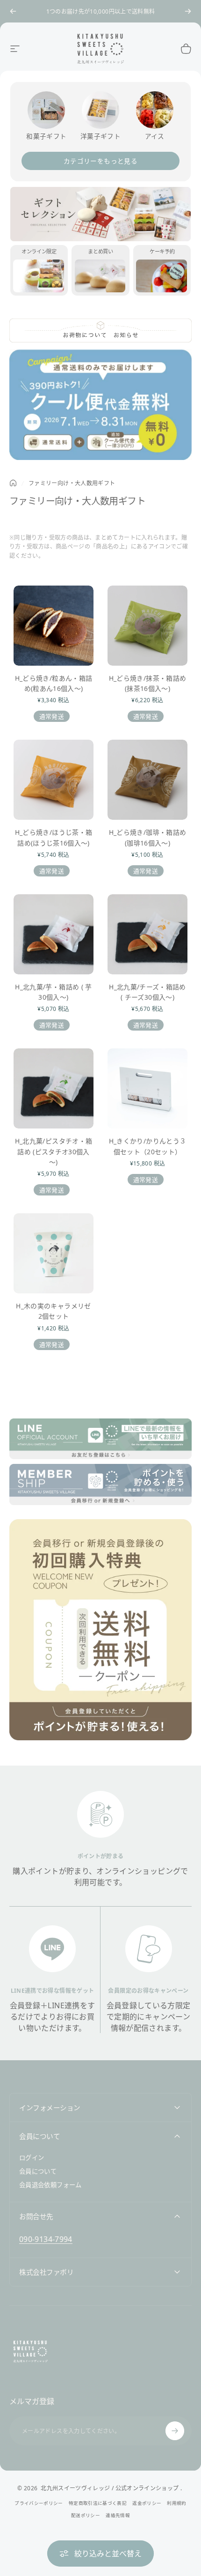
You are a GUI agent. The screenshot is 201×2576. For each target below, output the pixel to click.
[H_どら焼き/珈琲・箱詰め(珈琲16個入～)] (147, 780)
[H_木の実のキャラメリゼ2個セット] (54, 1253)
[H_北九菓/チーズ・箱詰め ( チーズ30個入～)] (147, 934)
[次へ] (188, 11)
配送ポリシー (86, 2515)
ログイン (32, 2158)
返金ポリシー (147, 2503)
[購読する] (175, 2431)
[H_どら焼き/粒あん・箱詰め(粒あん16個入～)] (54, 626)
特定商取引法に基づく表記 (98, 2503)
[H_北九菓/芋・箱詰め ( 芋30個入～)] (54, 934)
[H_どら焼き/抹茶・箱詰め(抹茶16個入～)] (147, 626)
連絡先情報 (118, 2515)
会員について (38, 2171)
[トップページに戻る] (13, 483)
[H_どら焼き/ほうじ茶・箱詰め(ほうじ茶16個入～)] (54, 780)
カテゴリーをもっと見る (100, 161)
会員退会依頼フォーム (50, 2185)
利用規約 (176, 2503)
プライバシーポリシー (39, 2503)
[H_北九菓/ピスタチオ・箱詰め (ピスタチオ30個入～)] (54, 1088)
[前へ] (13, 11)
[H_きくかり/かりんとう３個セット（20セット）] (147, 1088)
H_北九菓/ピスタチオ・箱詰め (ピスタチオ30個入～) (54, 1151)
